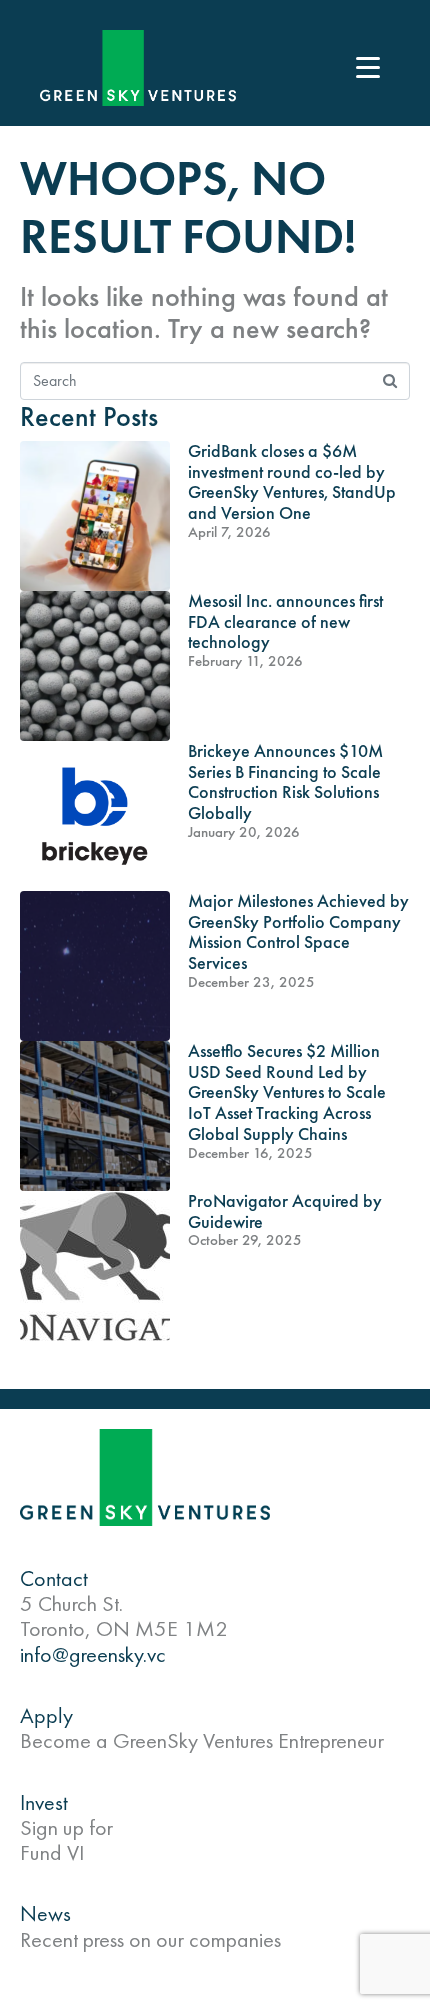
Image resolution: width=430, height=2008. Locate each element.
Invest (44, 1802)
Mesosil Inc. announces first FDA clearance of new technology (285, 621)
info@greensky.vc (93, 1654)
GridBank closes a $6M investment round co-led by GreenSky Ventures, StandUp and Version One (292, 481)
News (45, 1913)
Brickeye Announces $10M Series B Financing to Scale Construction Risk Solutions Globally (285, 781)
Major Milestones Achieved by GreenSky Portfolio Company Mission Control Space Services (298, 931)
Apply (46, 1715)
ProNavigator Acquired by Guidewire (285, 1211)
